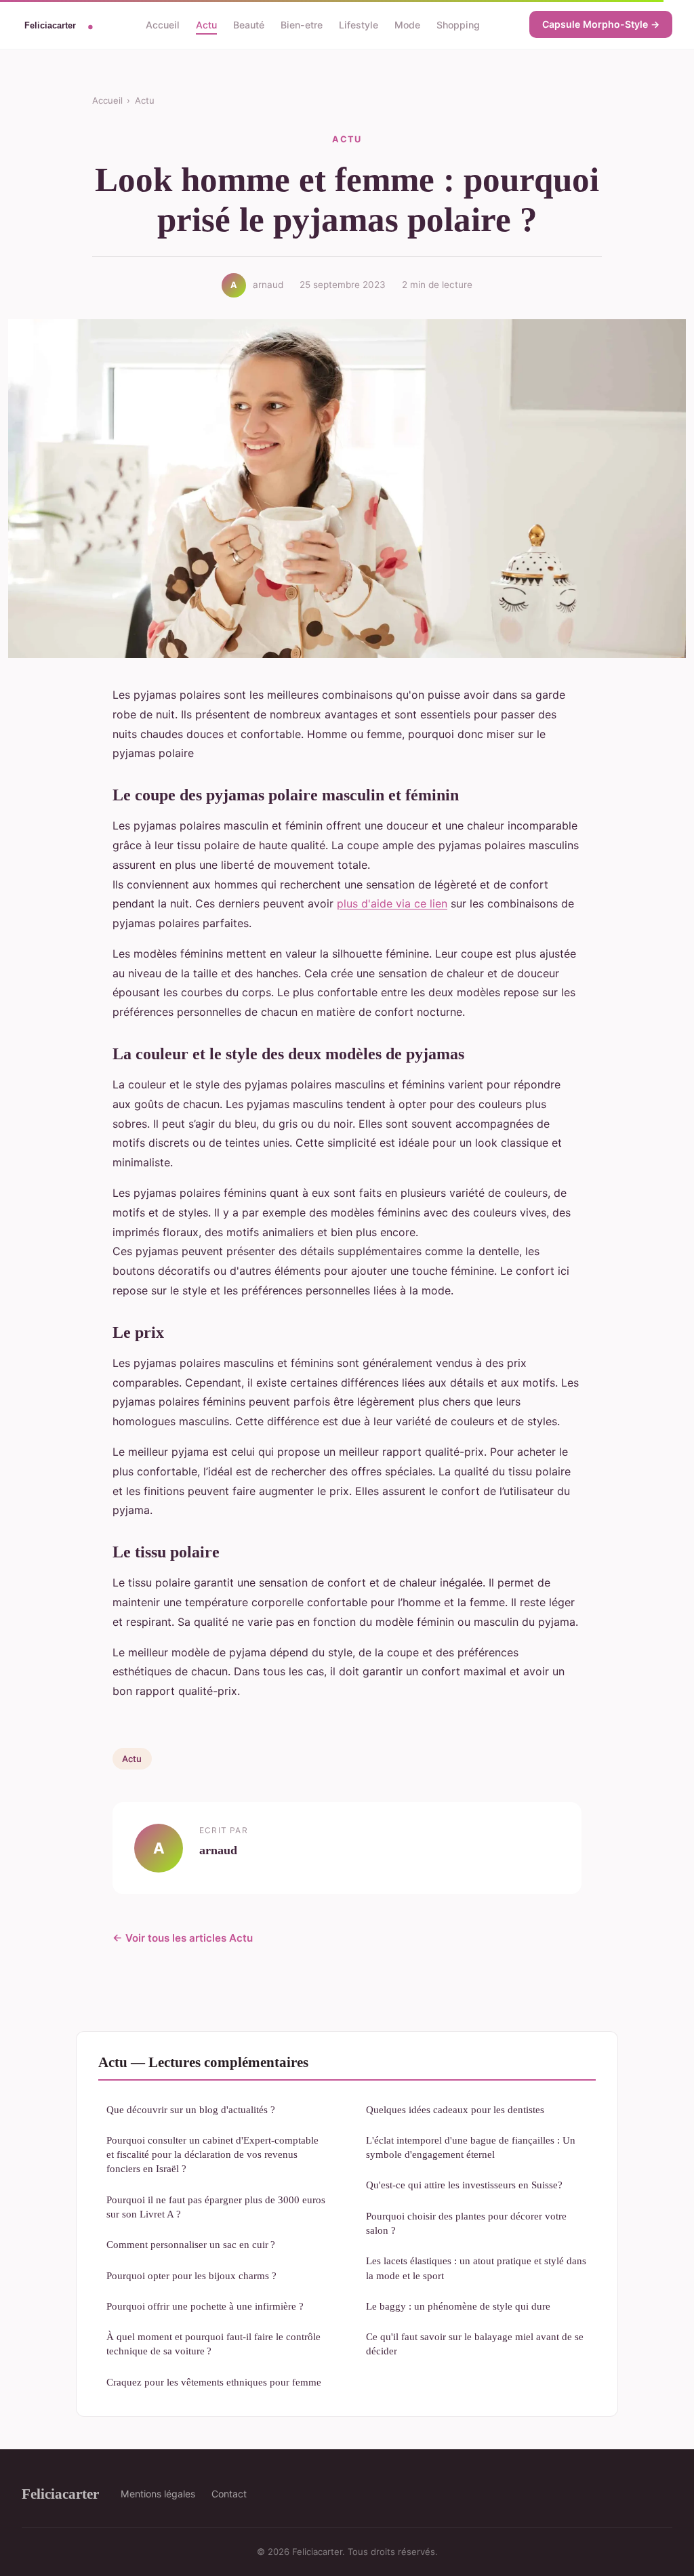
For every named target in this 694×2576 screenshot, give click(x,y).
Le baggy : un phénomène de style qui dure (458, 2306)
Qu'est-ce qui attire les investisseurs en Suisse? (464, 2185)
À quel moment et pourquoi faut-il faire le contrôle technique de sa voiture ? (213, 2344)
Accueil (163, 24)
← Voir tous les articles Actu (183, 1938)
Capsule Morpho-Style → (601, 24)
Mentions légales (158, 2494)
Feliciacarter (60, 2494)
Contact (229, 2494)
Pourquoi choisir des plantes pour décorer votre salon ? (466, 2223)
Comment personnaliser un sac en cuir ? (191, 2244)
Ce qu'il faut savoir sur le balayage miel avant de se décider (475, 2344)
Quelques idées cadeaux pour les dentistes (455, 2109)
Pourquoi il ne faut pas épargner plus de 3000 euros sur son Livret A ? (216, 2207)
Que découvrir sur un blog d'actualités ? (191, 2109)
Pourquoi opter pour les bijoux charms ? (191, 2275)
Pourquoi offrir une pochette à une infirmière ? (205, 2306)
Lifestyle (359, 24)
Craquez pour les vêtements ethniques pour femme (214, 2382)
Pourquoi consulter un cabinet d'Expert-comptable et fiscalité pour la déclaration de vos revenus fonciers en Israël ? (212, 2154)
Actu (206, 24)
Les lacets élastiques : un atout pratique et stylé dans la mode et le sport (476, 2268)
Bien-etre (302, 24)
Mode (407, 24)
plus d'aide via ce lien (392, 903)
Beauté (249, 24)
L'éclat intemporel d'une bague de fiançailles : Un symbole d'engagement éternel (471, 2147)
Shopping (458, 24)
